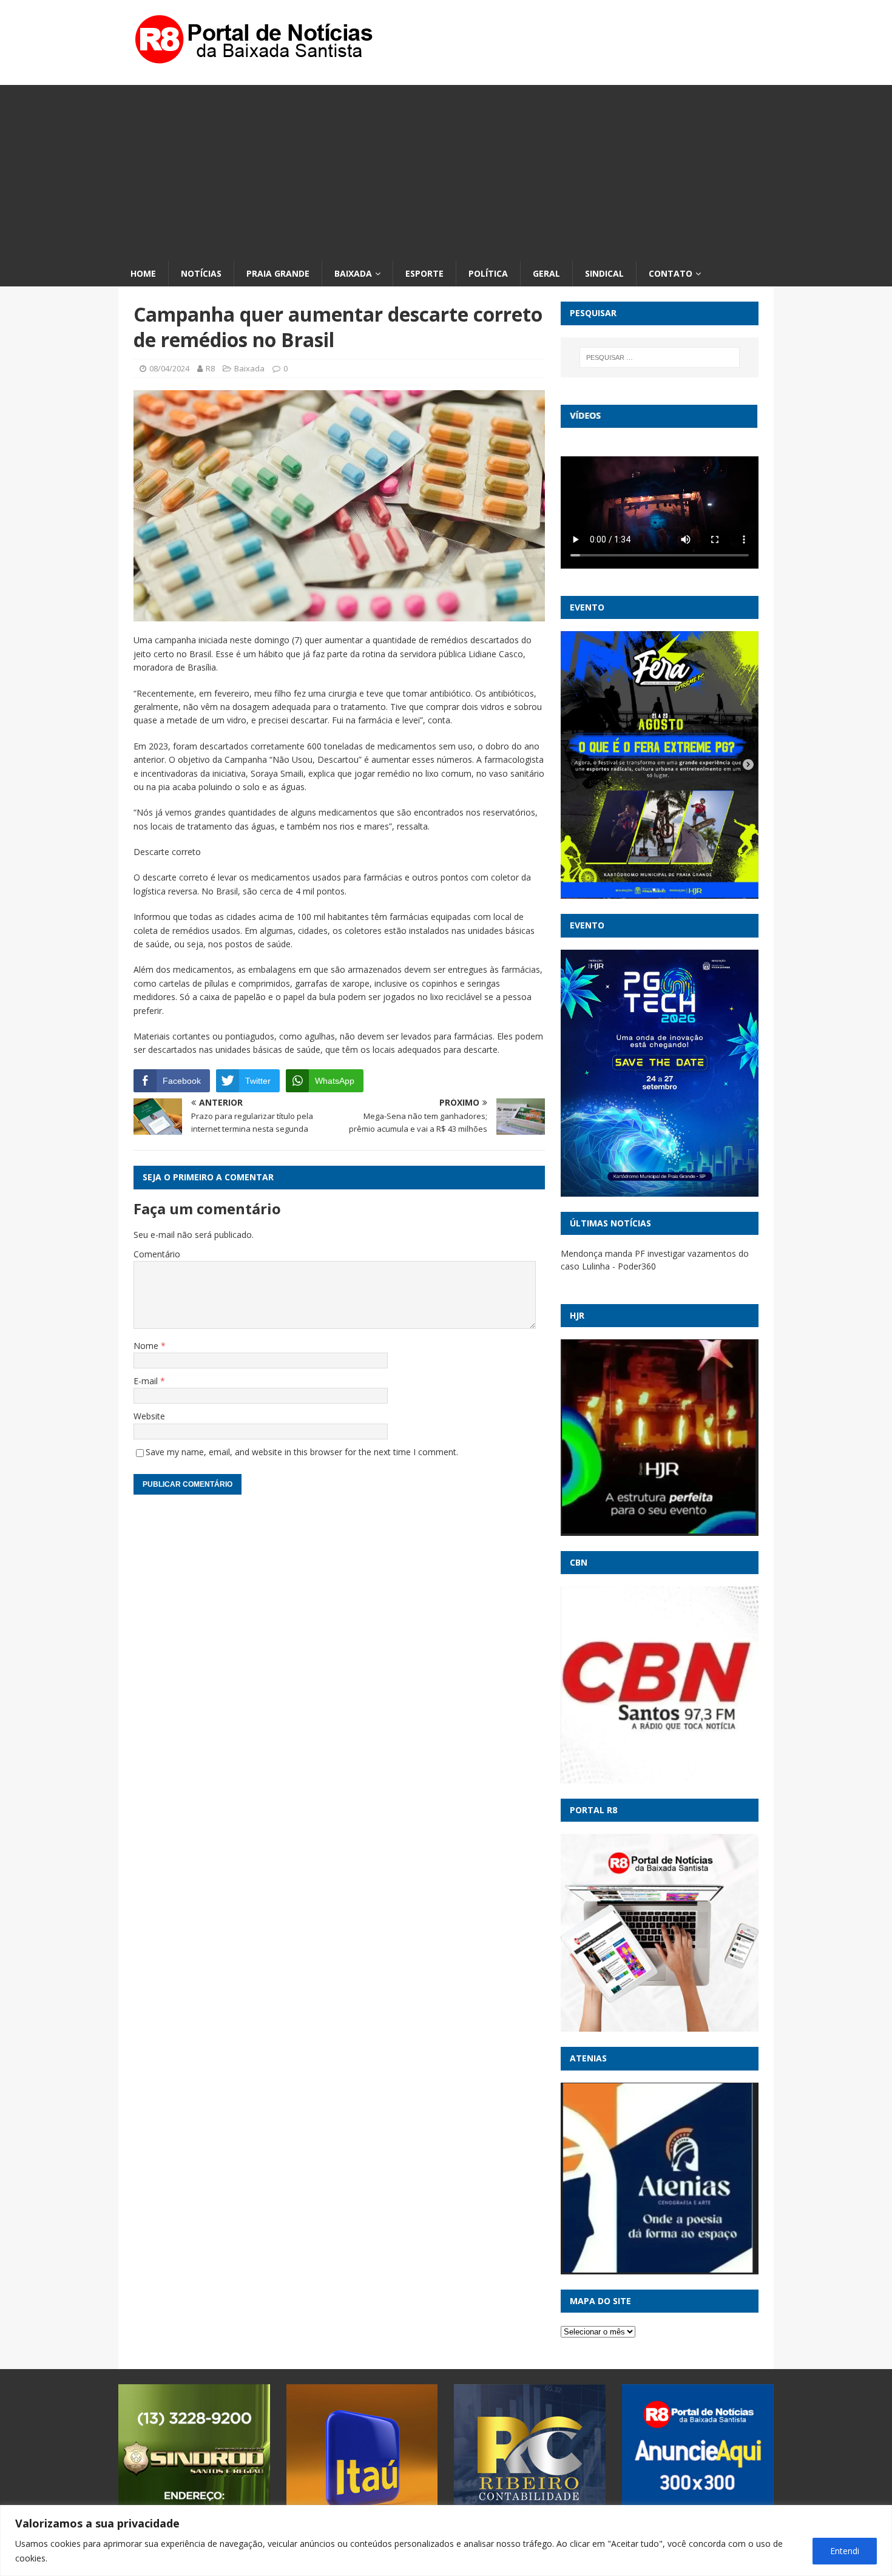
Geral (546, 273)
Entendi (845, 2551)
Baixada (353, 273)
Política (488, 273)
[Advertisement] (446, 170)
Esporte (424, 273)
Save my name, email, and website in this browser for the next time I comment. (302, 1452)
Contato (671, 273)
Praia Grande (278, 273)
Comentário (157, 1254)
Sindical (604, 273)
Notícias (201, 273)
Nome (147, 1346)
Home (143, 273)
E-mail (147, 1381)
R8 (210, 368)
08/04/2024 (169, 368)
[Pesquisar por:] (660, 357)
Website (149, 1416)
